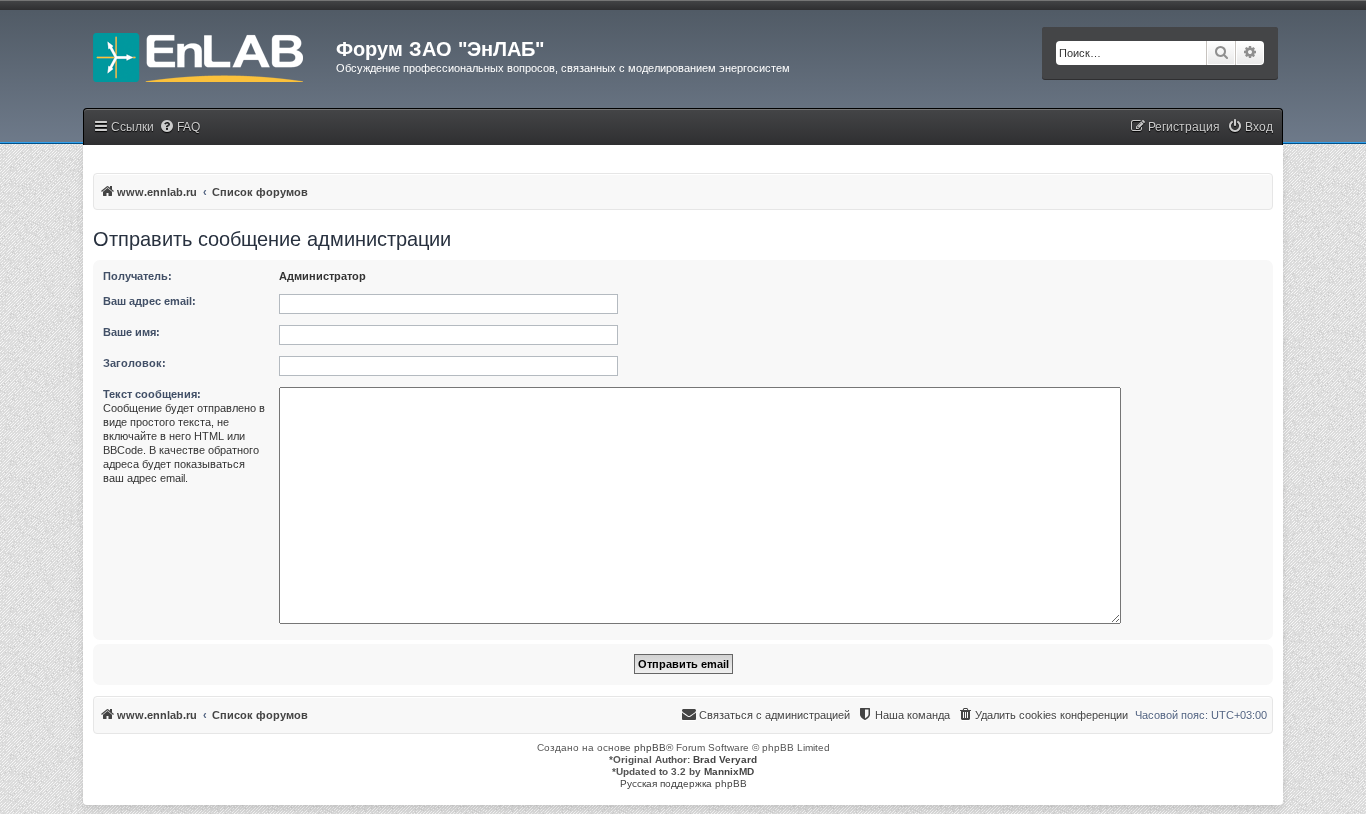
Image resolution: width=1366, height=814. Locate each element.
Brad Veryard (725, 759)
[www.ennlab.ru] (209, 55)
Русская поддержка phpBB (683, 783)
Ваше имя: (131, 332)
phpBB (650, 747)
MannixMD (729, 771)
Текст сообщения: (152, 394)
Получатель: (137, 276)
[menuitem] (179, 127)
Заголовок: (134, 363)
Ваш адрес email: (149, 301)
